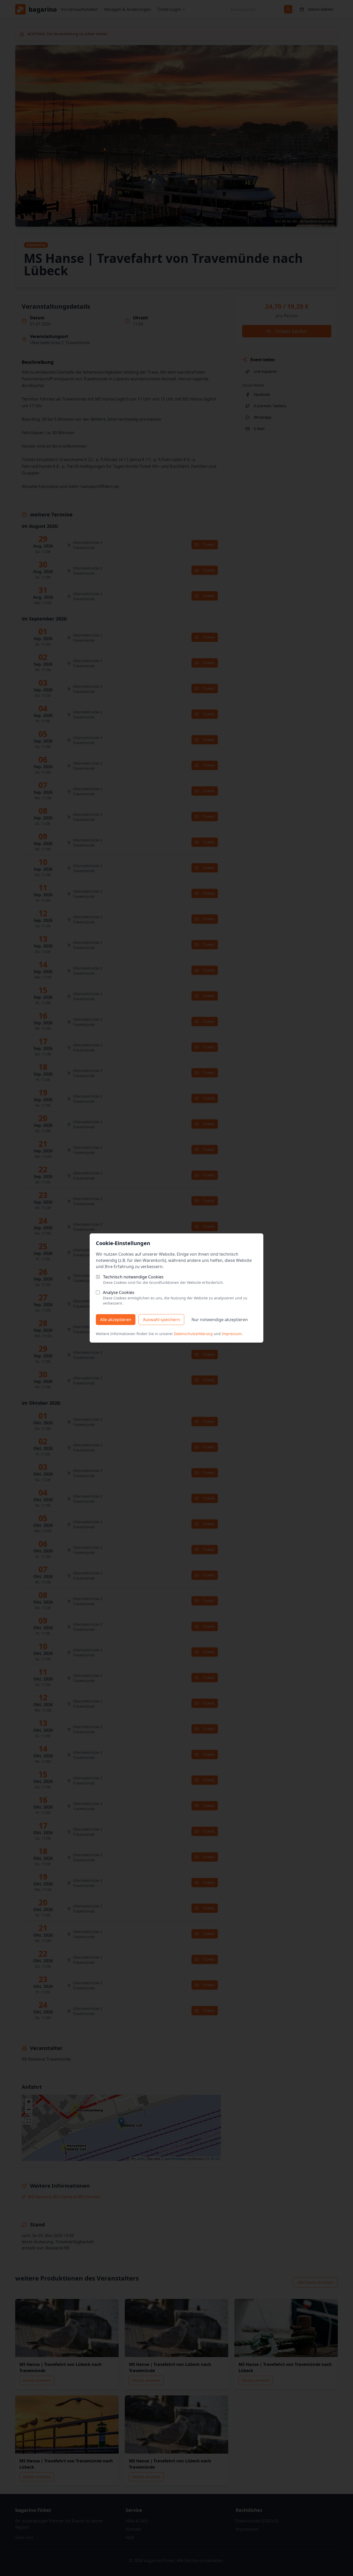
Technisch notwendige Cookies (133, 1277)
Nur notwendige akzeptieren (220, 1320)
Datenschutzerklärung (193, 1334)
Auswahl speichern (161, 1320)
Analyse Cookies (119, 1292)
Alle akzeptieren (116, 1320)
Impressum (232, 1334)
